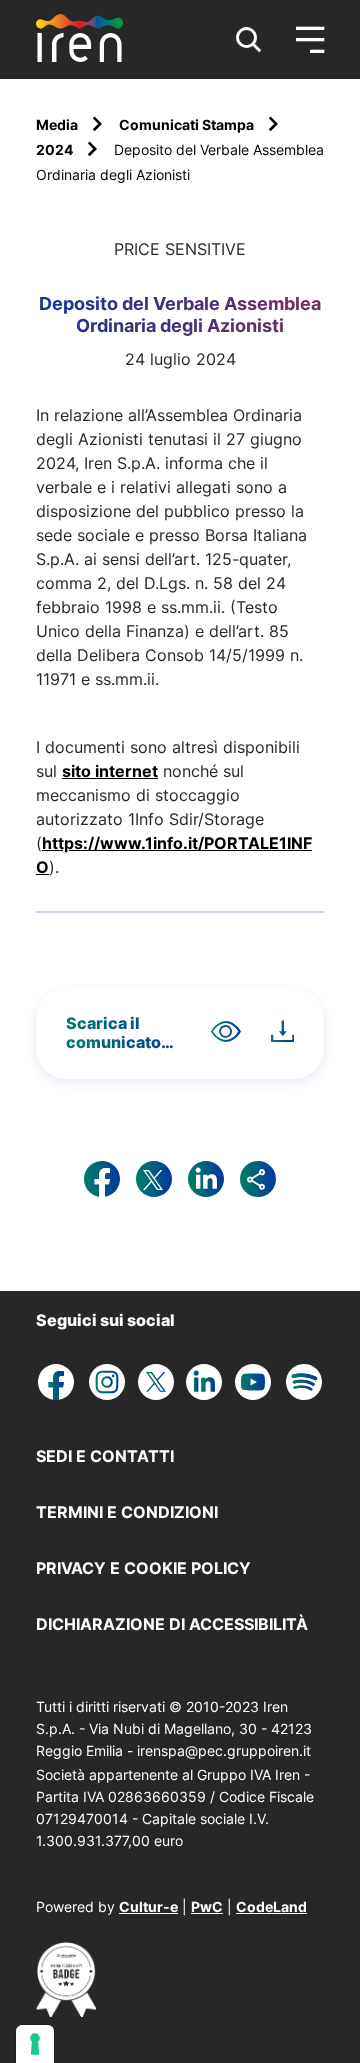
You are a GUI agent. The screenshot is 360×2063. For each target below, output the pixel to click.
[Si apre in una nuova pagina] (66, 2011)
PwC (207, 1906)
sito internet (110, 771)
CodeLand (271, 1906)
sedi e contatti (105, 1456)
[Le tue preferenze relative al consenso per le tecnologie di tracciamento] (35, 2044)
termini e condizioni (127, 1512)
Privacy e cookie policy (143, 1568)
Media (58, 124)
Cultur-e (148, 1906)
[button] (249, 40)
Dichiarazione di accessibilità (172, 1624)
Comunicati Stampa (188, 124)
